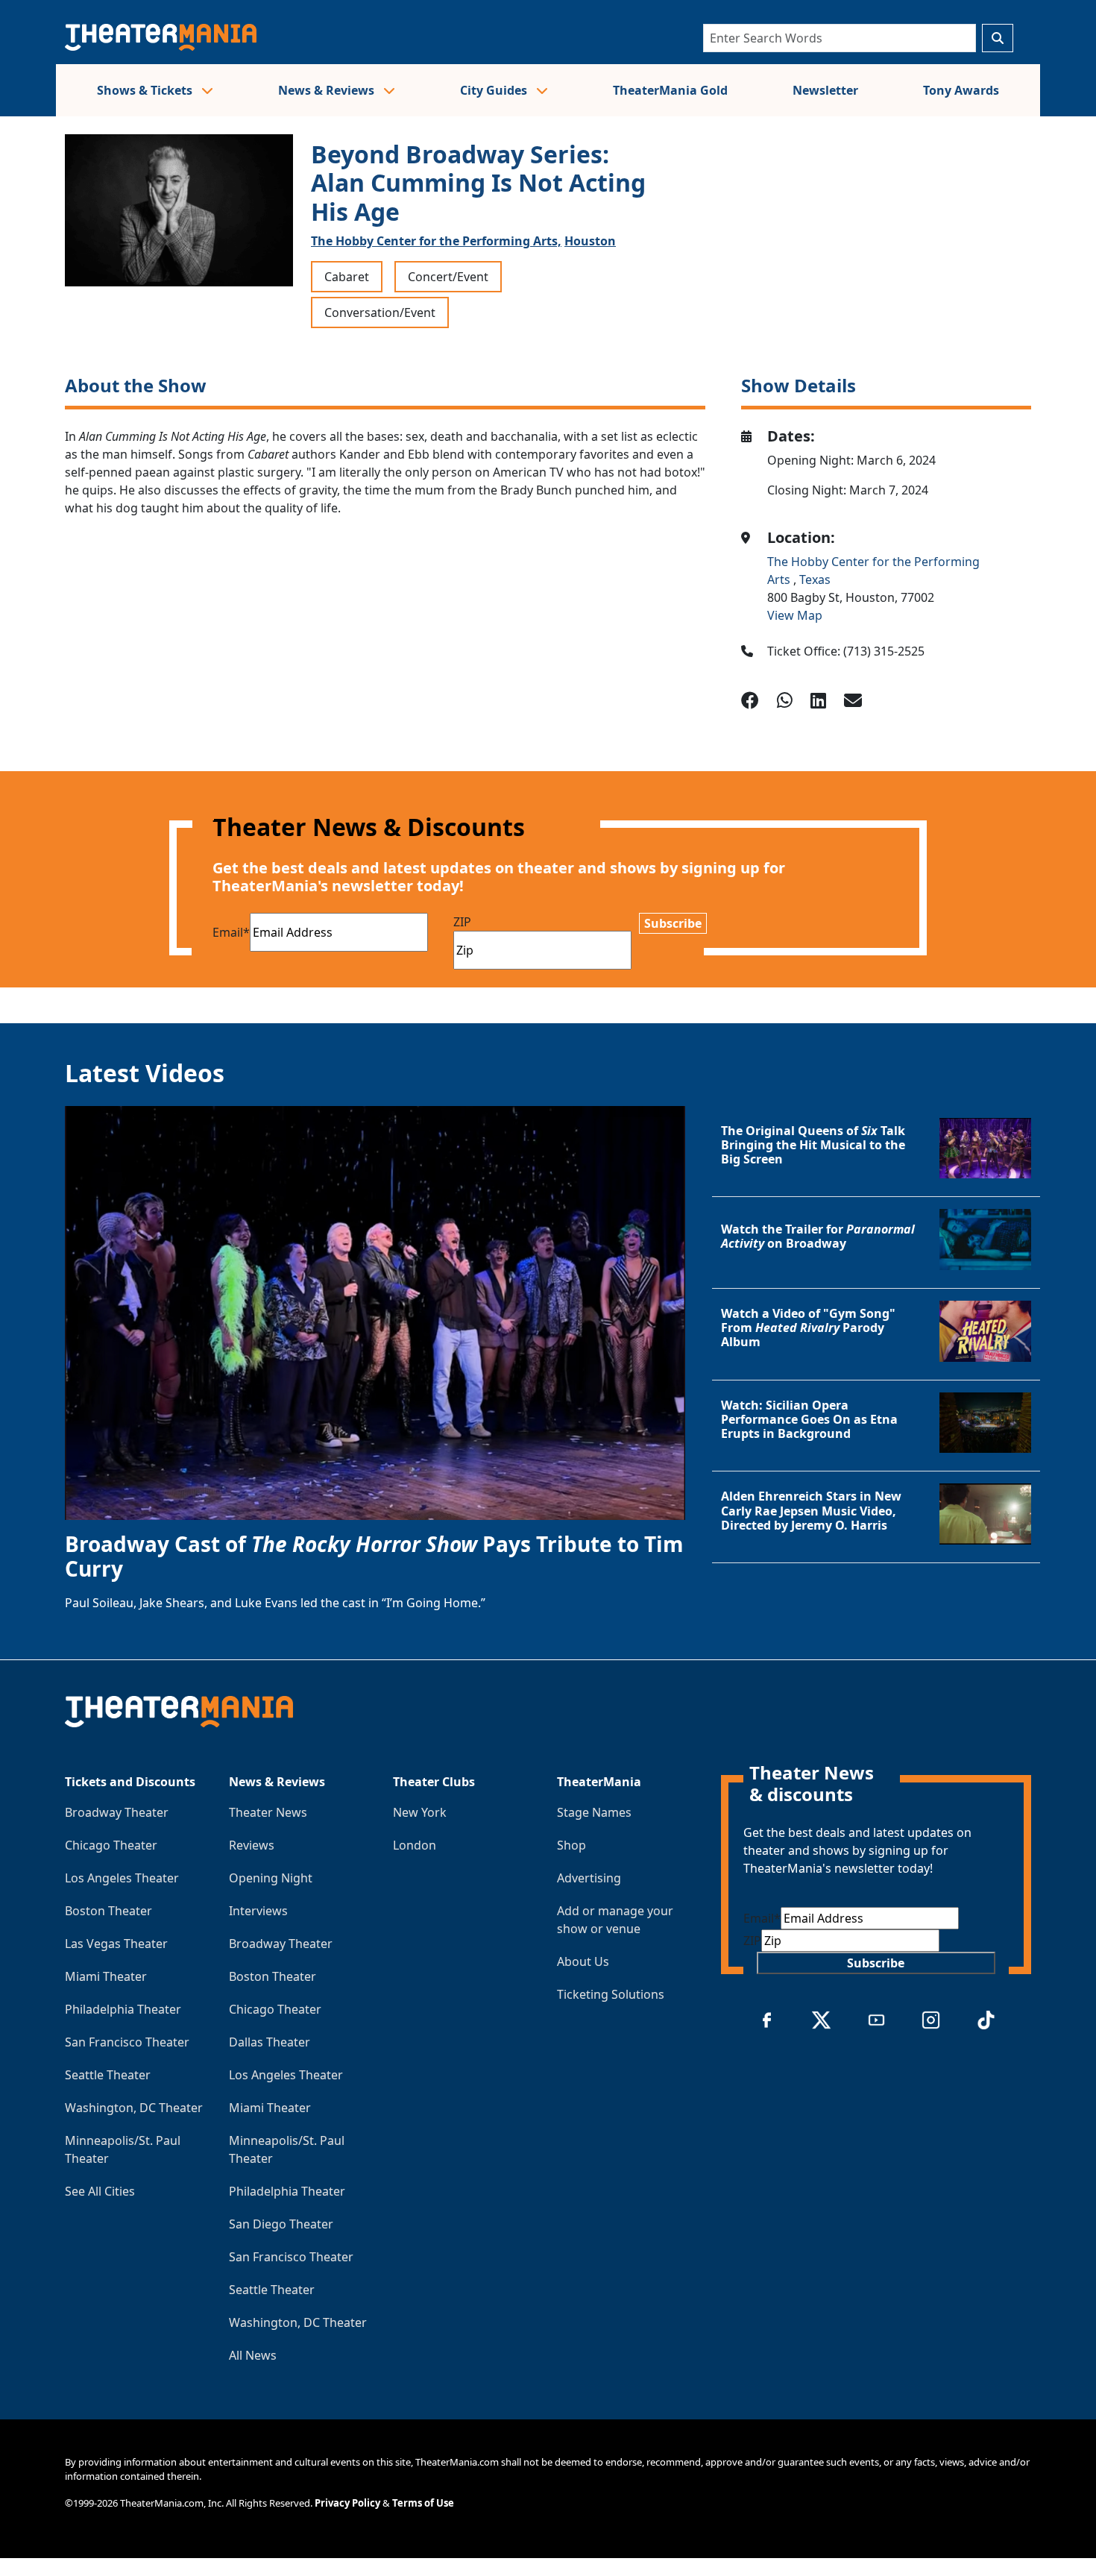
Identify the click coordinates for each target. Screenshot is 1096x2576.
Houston (590, 241)
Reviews (252, 1845)
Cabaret (347, 277)
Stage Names (594, 1812)
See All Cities (100, 2191)
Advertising (589, 1878)
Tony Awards (961, 90)
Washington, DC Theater (134, 2108)
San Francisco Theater (127, 2042)
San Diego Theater (281, 2224)
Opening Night (271, 1878)
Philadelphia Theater (123, 2009)
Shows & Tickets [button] (146, 90)
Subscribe (673, 923)
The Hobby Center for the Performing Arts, (436, 241)
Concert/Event (448, 277)
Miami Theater (106, 1976)
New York (420, 1812)
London (415, 1845)
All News (253, 2355)
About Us (583, 1961)
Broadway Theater (117, 1812)
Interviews (258, 1911)
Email (231, 932)
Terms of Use (423, 2503)
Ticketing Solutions (611, 1994)
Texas (815, 579)
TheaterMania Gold (670, 90)
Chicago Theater (111, 1845)
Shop (571, 1845)
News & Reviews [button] (328, 90)
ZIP (462, 922)
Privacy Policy (347, 2503)
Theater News (268, 1812)
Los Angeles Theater (122, 1878)
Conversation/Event (380, 312)
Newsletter (825, 90)
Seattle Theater (108, 2075)
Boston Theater (108, 1911)
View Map (795, 615)
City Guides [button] (495, 90)
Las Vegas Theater (116, 1944)
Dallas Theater (270, 2042)
